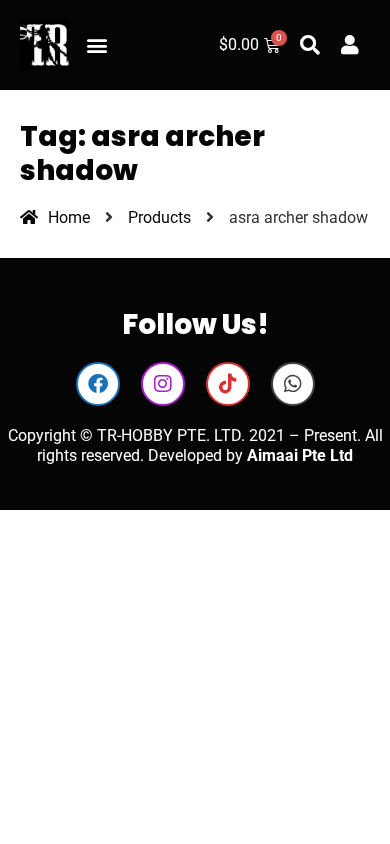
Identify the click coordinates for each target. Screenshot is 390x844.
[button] (96, 45)
